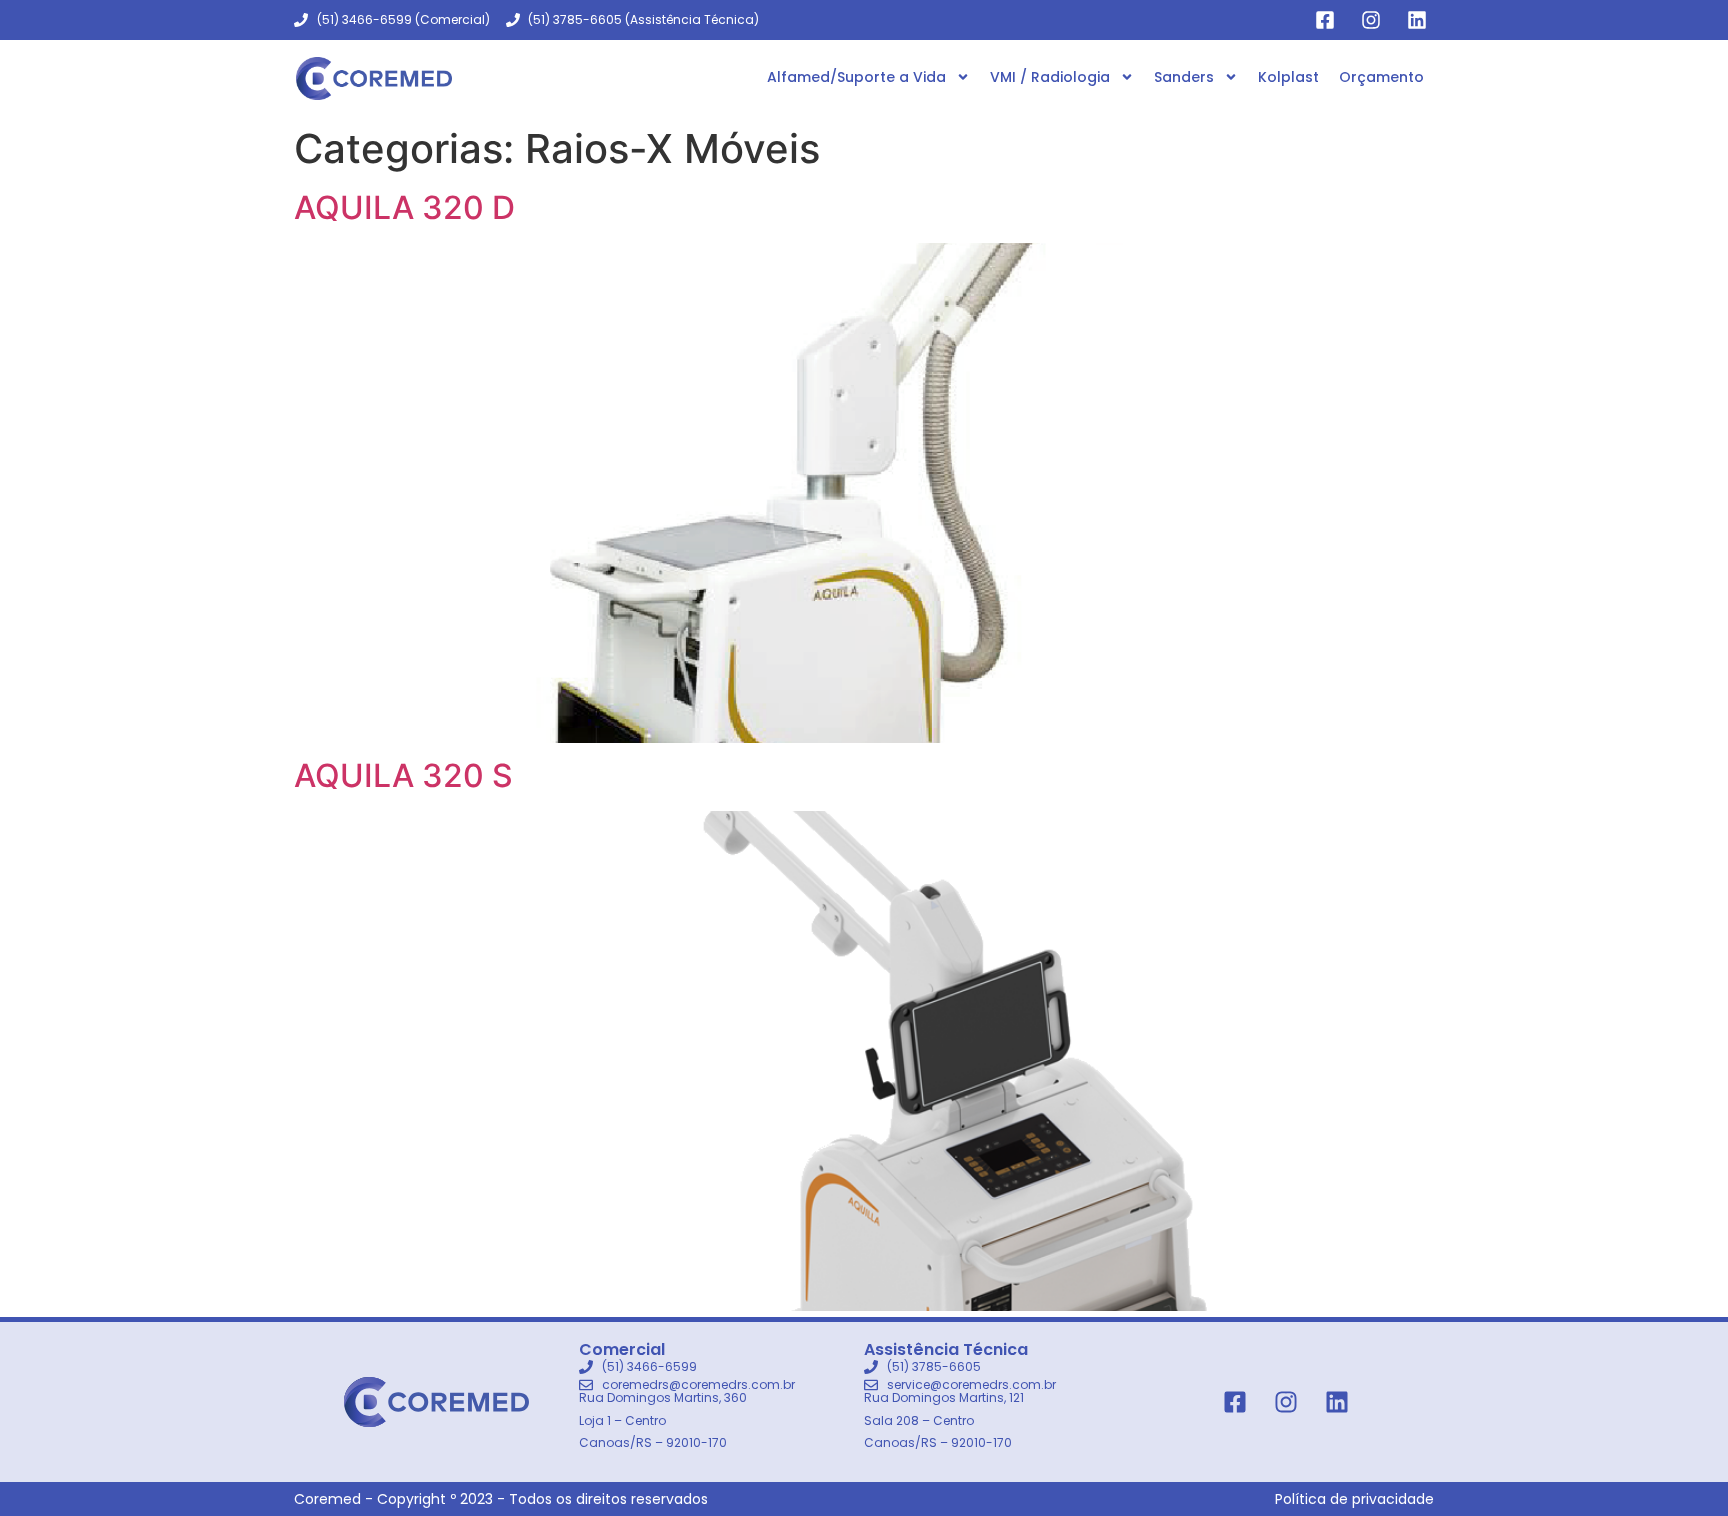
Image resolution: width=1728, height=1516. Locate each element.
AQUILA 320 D (404, 207)
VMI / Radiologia (1050, 77)
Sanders (1184, 77)
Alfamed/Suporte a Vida (856, 77)
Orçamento (1381, 77)
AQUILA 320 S (403, 775)
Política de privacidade (1354, 1499)
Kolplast (1288, 77)
